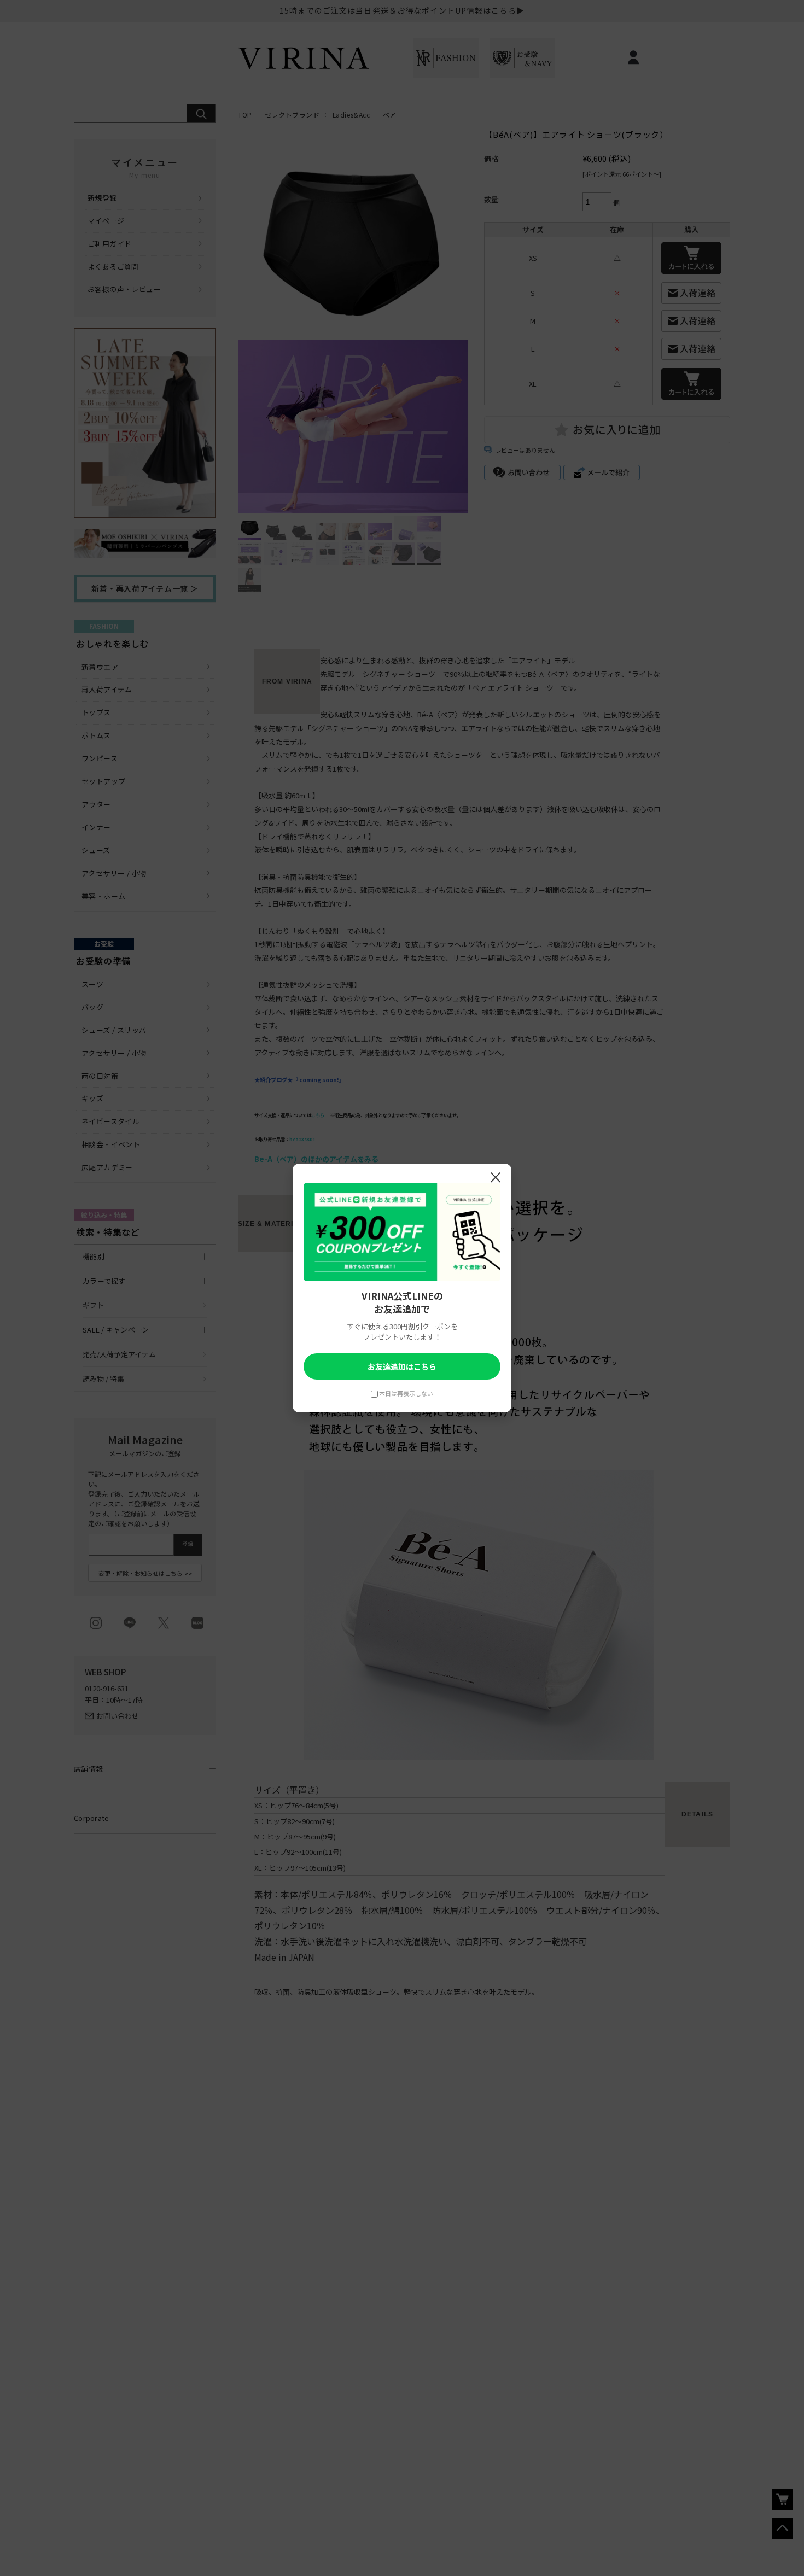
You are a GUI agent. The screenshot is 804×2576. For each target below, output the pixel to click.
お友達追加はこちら (402, 1366)
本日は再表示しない (406, 1393)
